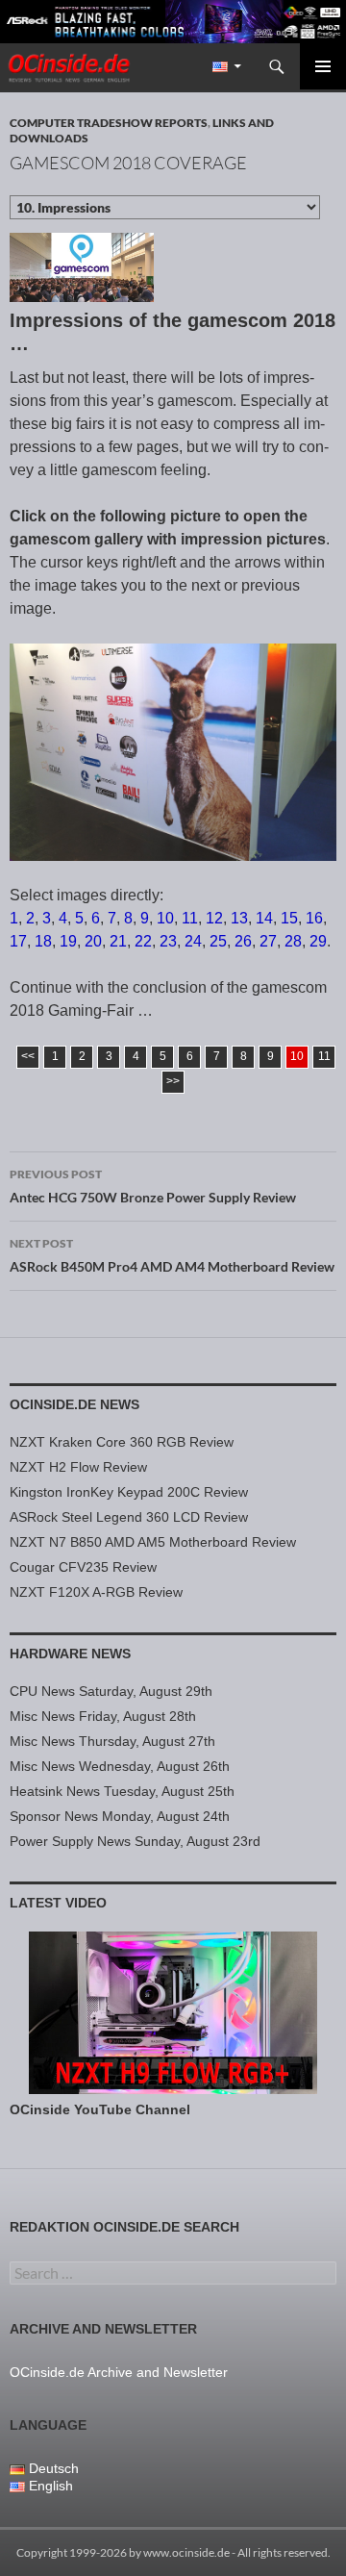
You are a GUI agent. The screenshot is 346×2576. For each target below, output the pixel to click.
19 (68, 941)
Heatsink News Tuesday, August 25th (122, 1791)
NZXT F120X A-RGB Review (96, 1592)
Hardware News (70, 1654)
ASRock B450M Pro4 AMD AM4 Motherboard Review (172, 1255)
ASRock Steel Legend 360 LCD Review (129, 1517)
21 (118, 941)
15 (289, 918)
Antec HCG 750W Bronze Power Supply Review (153, 1186)
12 (214, 918)
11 (190, 918)
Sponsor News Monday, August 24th (120, 1816)
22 (143, 941)
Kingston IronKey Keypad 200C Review (129, 1492)
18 (43, 941)
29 (318, 941)
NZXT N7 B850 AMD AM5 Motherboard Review (153, 1542)
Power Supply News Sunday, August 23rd (135, 1841)
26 (243, 941)
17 (18, 941)
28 (293, 941)
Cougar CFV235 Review (83, 1567)
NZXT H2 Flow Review (78, 1467)
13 (239, 918)
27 (268, 941)
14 (264, 918)
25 (218, 941)
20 (93, 941)
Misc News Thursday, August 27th (112, 1741)
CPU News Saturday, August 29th (111, 1691)
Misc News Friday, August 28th (103, 1716)
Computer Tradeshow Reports (109, 123)
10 (165, 918)
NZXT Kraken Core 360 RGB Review (122, 1442)
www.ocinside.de (186, 2552)
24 (193, 941)
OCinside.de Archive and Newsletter (119, 2372)
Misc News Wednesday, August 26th (120, 1766)
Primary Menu (323, 66)
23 (168, 941)
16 (314, 918)
